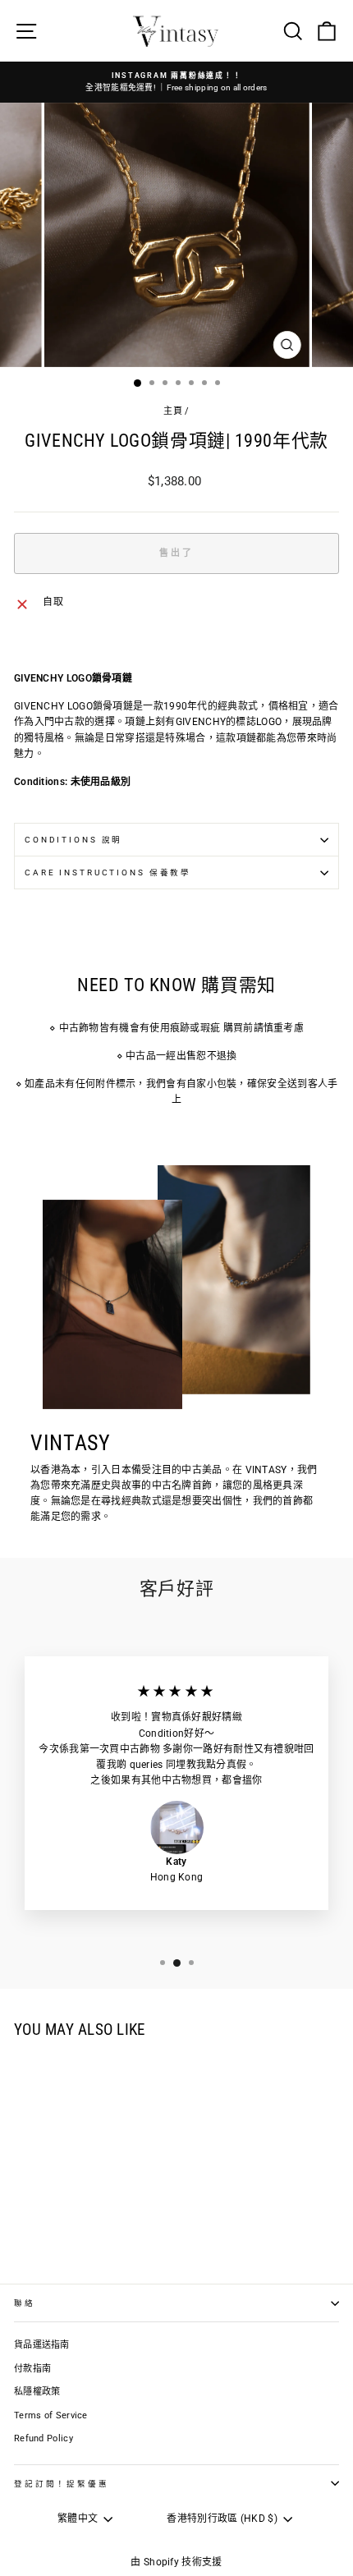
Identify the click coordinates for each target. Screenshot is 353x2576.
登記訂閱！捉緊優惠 (62, 2484)
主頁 (173, 411)
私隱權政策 (37, 2392)
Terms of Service (51, 2415)
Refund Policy (44, 2438)
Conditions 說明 (73, 840)
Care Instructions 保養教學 (108, 872)
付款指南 (32, 2369)
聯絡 (25, 2303)
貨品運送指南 (42, 2345)
